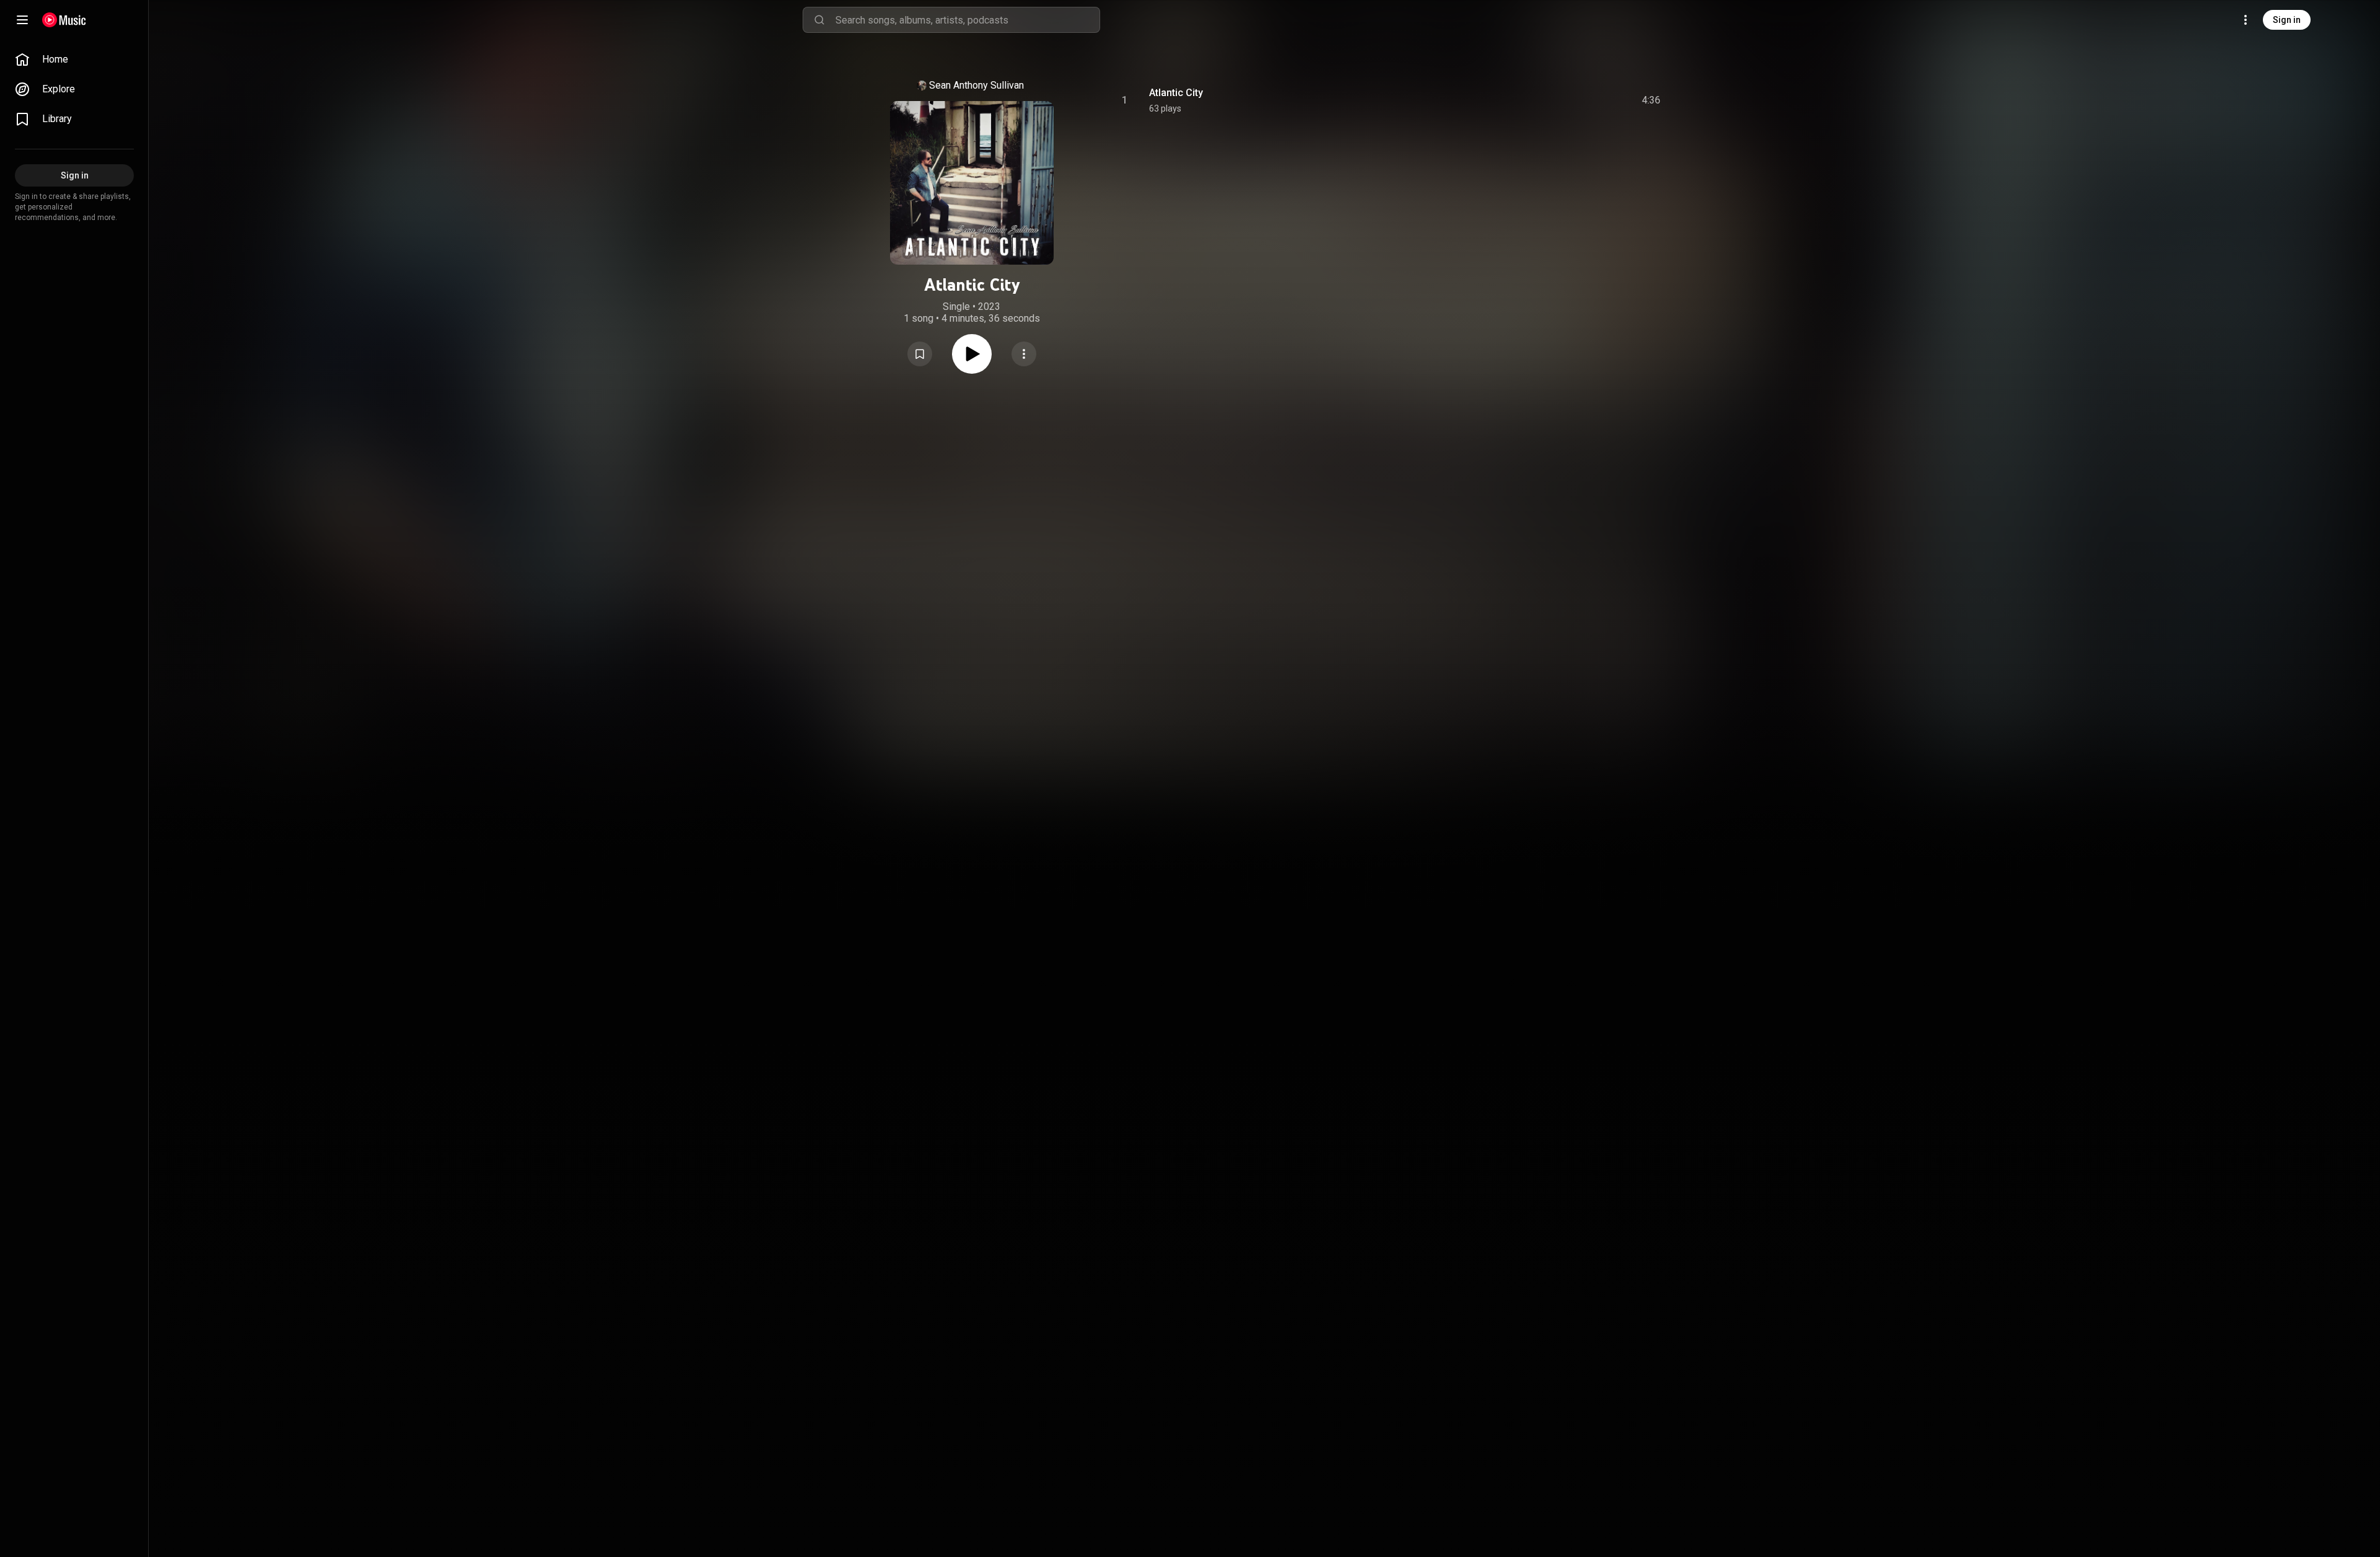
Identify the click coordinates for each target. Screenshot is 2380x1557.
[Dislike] (1581, 100)
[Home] (64, 20)
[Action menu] (1024, 354)
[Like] (1558, 100)
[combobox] (967, 20)
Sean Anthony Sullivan (976, 85)
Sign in (2287, 20)
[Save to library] (920, 354)
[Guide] (22, 20)
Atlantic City (1176, 93)
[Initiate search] (819, 20)
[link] (74, 60)
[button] (920, 354)
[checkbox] (1652, 100)
